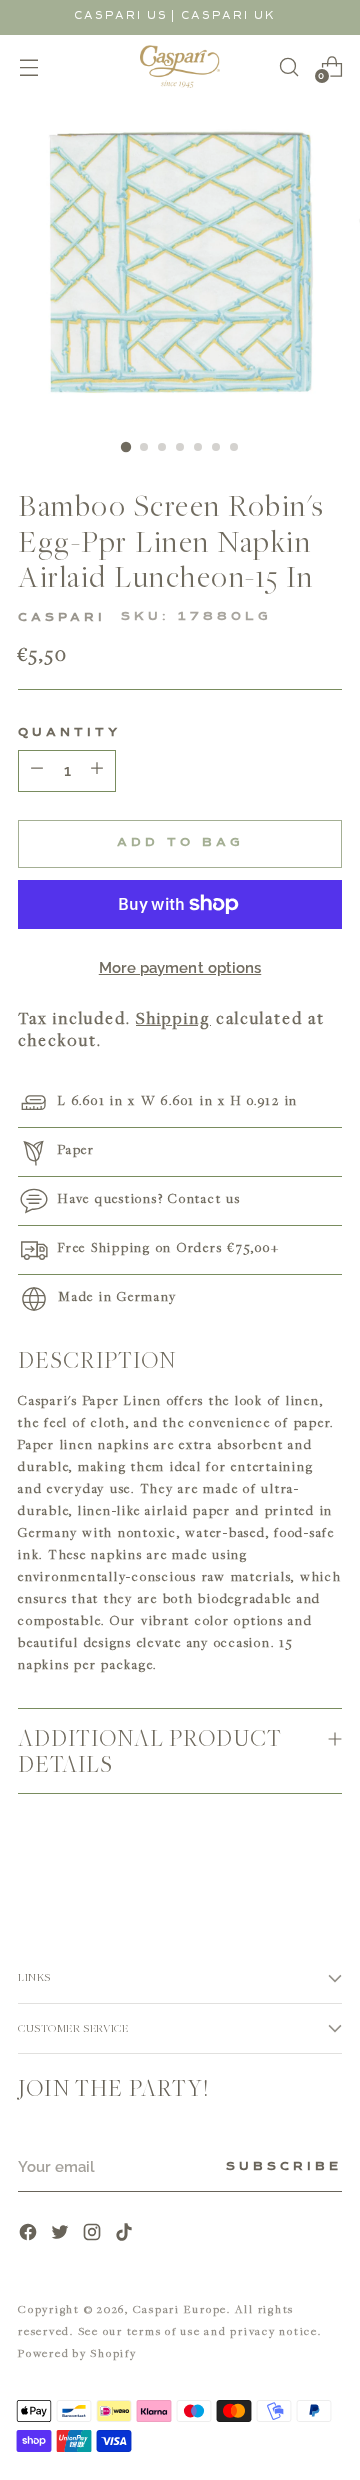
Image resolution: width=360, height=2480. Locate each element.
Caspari (62, 618)
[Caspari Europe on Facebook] (30, 2234)
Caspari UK (228, 15)
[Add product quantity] (37, 771)
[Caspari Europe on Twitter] (62, 2234)
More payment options (180, 968)
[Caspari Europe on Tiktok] (126, 2234)
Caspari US (121, 15)
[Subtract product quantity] (97, 771)
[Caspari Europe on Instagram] (94, 2234)
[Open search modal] (288, 66)
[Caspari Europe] (180, 66)
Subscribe (284, 2167)
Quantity (69, 733)
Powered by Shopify (77, 2352)
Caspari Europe (180, 2308)
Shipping (173, 1018)
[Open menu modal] (28, 66)
